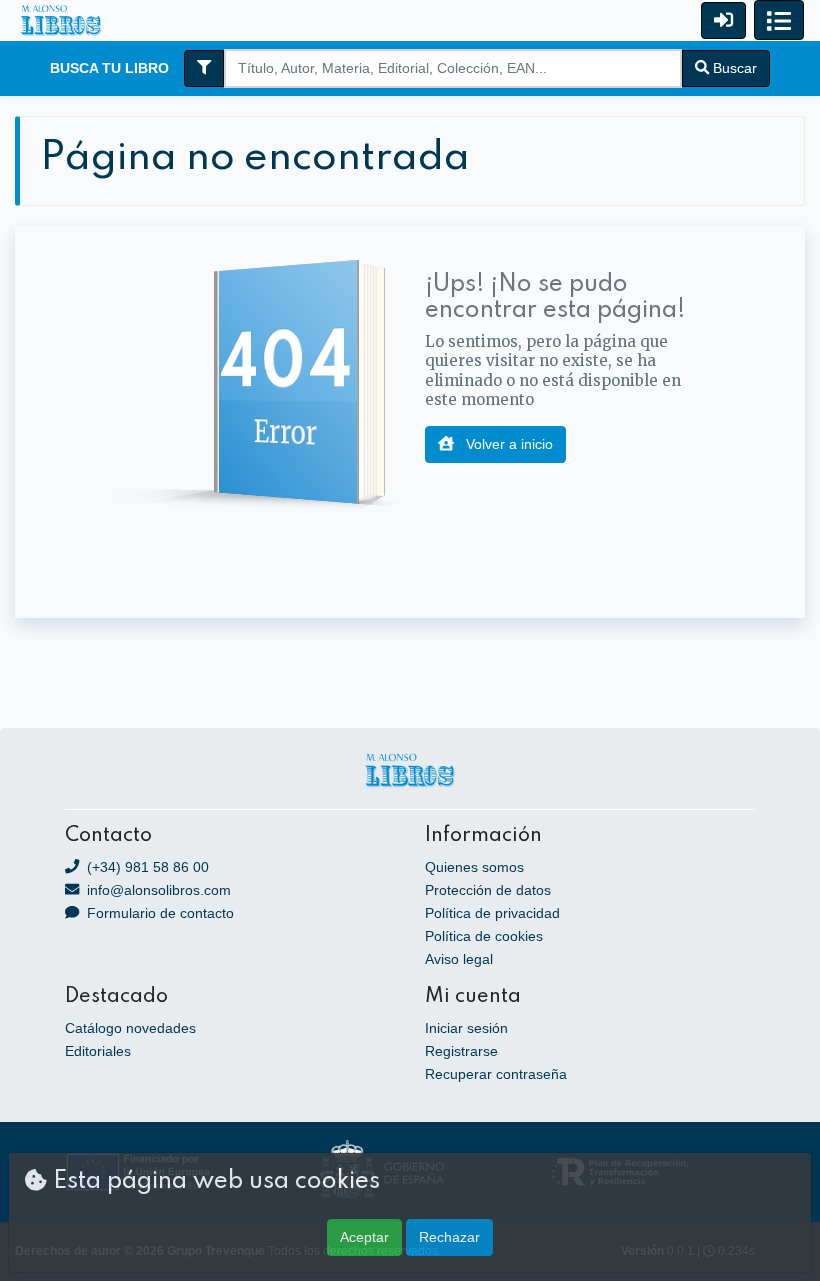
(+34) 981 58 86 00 (146, 867)
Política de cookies (484, 936)
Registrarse (461, 1051)
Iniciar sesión (466, 1028)
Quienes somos (474, 867)
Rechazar (449, 1237)
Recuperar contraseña (496, 1074)
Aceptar (364, 1237)
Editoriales (98, 1051)
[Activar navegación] (779, 20)
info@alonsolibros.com (157, 890)
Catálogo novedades (130, 1028)
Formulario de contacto (158, 913)
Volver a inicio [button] (507, 444)
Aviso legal (459, 959)
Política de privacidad (492, 913)
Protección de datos (488, 890)
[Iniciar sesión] (723, 20)
